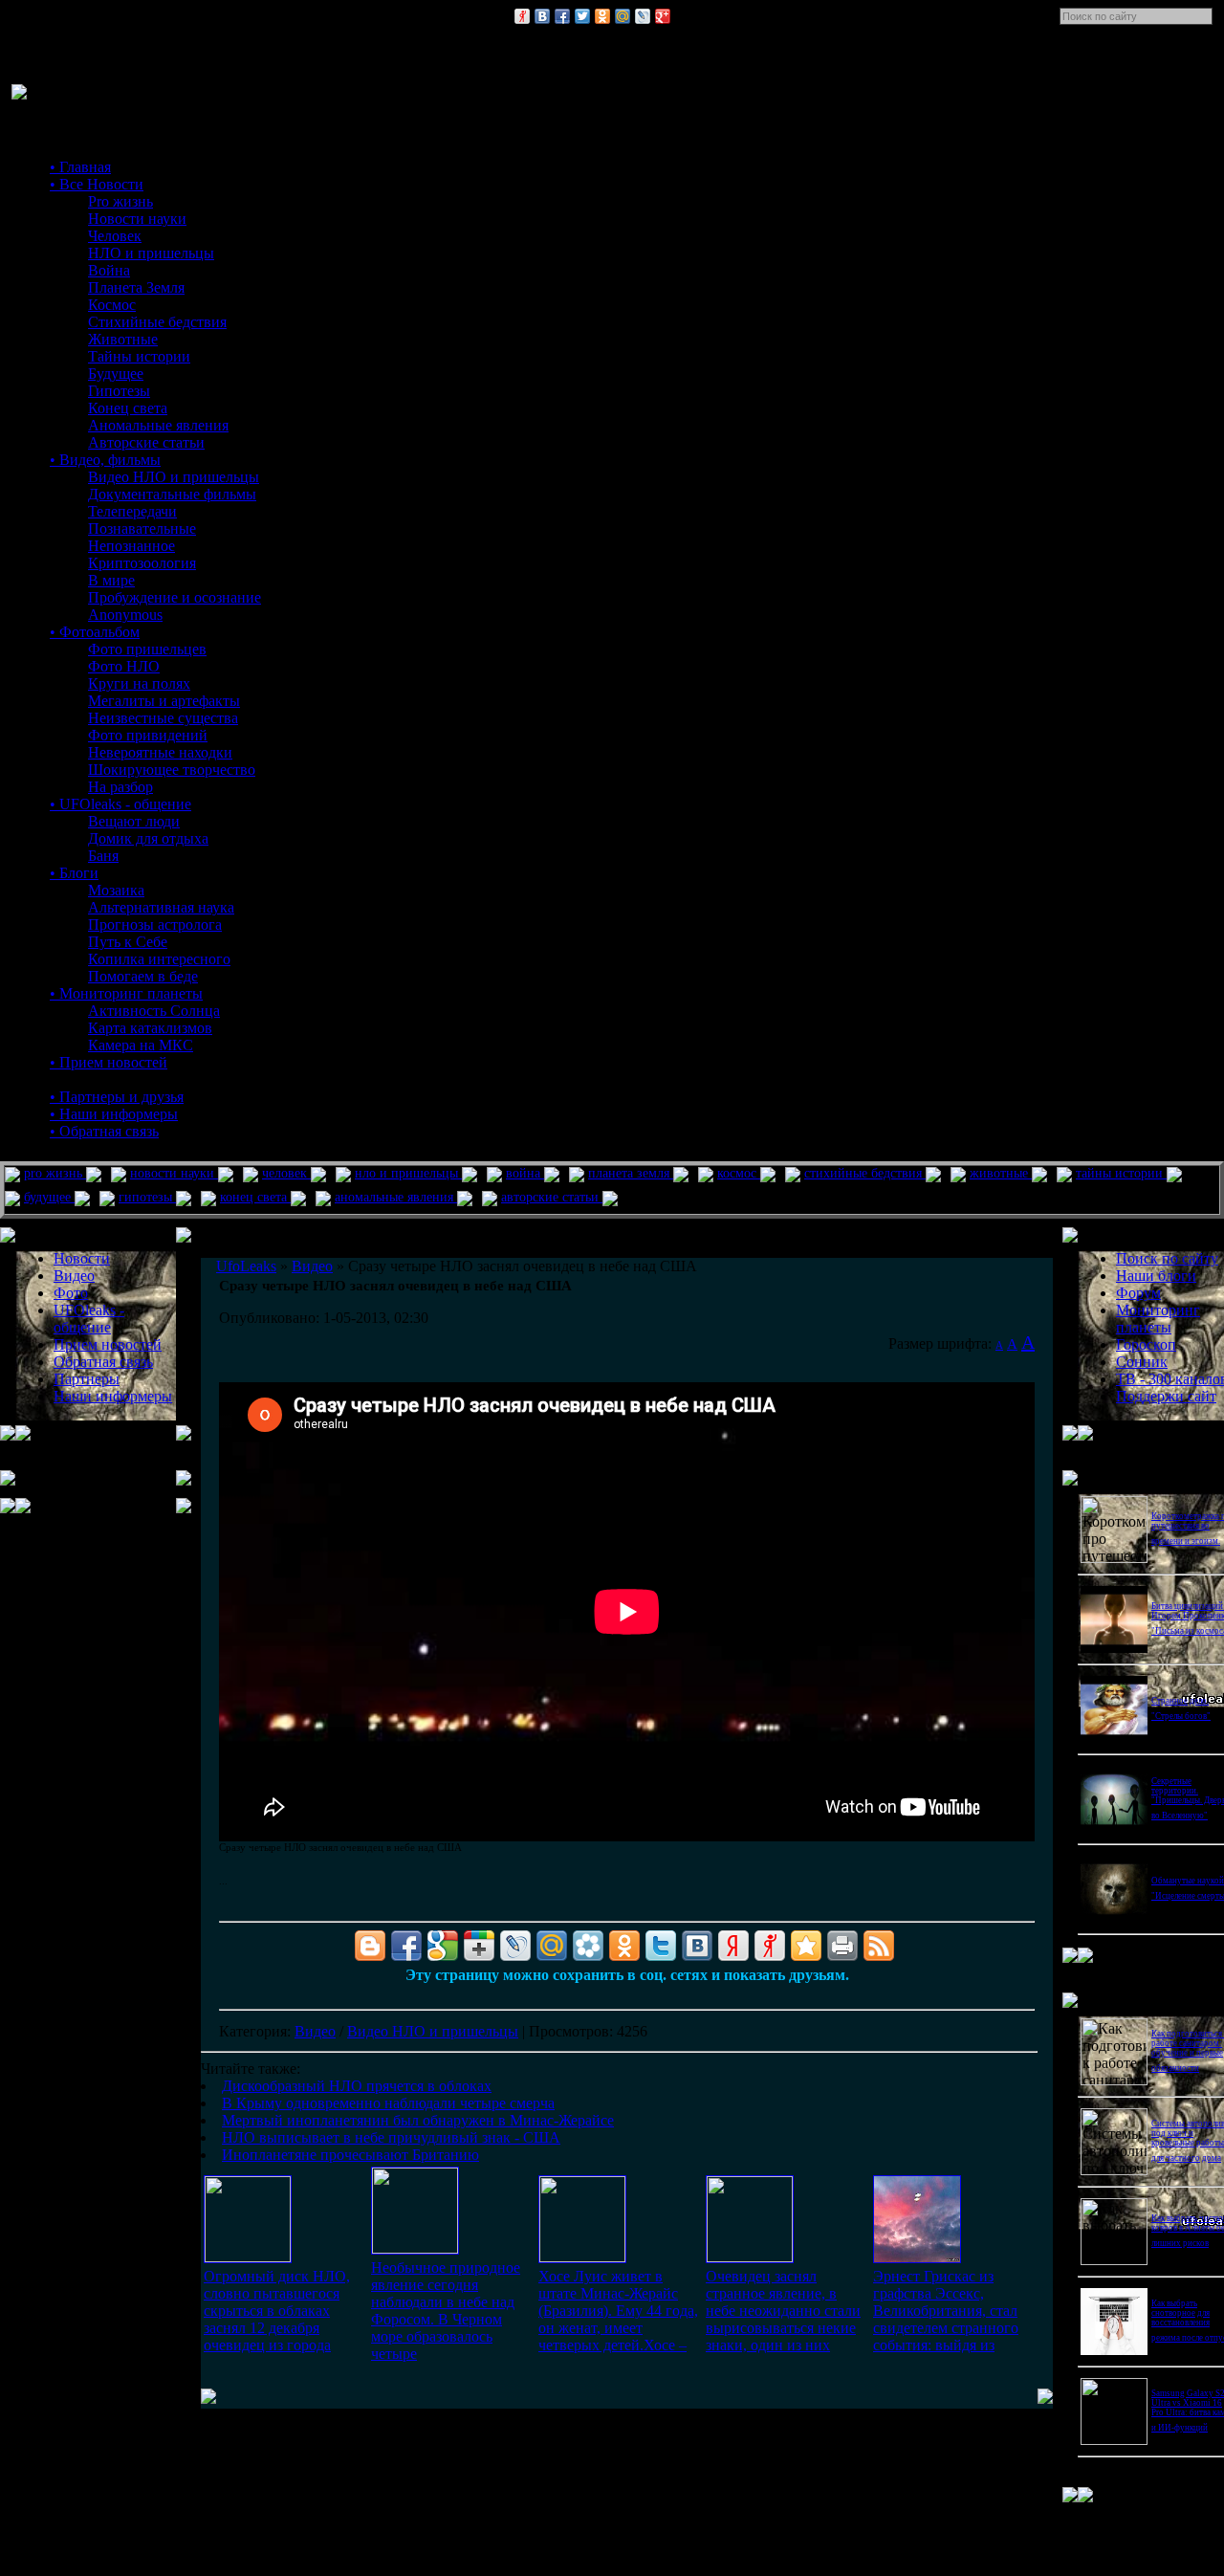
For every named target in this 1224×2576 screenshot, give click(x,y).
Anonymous (125, 615)
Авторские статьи (146, 442)
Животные (123, 339)
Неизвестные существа (163, 718)
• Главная (80, 167)
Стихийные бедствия (157, 322)
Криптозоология (142, 563)
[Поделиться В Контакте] (542, 16)
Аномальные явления (158, 425)
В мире (111, 580)
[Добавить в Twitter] (582, 16)
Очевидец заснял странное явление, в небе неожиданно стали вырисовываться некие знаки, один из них (783, 2311)
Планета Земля (136, 287)
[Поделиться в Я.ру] (522, 16)
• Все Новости (97, 184)
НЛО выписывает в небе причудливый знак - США (391, 2137)
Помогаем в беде (143, 976)
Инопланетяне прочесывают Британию (350, 2155)
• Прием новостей (109, 1062)
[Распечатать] (842, 1946)
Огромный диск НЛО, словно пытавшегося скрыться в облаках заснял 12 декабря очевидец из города (277, 2311)
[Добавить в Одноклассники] (602, 16)
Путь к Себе (128, 942)
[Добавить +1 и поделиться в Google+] (479, 1946)
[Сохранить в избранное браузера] (806, 1946)
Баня (103, 856)
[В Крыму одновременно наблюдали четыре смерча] (415, 2248)
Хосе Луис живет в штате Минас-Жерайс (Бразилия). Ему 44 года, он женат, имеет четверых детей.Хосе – (618, 2311)
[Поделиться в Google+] (663, 16)
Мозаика (116, 890)
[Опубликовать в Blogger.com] (370, 1946)
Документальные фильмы (172, 494)
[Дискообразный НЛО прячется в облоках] (248, 2257)
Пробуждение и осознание (175, 597)
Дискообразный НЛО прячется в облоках (357, 2086)
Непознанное (131, 546)
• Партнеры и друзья (117, 1097)
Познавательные (142, 528)
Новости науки (137, 219)
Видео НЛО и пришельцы (174, 477)
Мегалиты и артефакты (164, 701)
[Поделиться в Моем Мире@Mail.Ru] (623, 16)
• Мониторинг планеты (126, 993)
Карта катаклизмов (150, 1028)
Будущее (116, 374)
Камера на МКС (141, 1045)
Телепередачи (132, 511)
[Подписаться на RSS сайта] (879, 1946)
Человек (115, 236)
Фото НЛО (124, 666)
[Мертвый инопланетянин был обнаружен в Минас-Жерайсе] (582, 2257)
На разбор (120, 787)
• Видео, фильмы (105, 460)
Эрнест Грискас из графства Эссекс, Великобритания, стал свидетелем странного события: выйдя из (946, 2311)
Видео (315, 2031)
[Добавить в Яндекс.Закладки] (733, 1946)
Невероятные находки (160, 752)
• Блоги (74, 873)
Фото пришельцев (147, 649)
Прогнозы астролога (155, 925)
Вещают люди (134, 821)
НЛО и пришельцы (151, 253)
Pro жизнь (120, 201)
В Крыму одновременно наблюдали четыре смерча (388, 2103)
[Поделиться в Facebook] (562, 16)
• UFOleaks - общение (120, 804)
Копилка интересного (159, 959)
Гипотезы (119, 391)
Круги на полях (139, 683)
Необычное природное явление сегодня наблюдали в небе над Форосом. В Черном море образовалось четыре (446, 2311)
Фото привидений (148, 735)
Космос (112, 305)
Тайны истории (139, 356)
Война (109, 270)
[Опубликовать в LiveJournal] (643, 16)
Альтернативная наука (161, 907)
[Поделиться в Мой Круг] (588, 1946)
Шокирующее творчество (172, 770)
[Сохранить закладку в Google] (443, 1946)
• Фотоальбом (95, 632)
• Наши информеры (114, 1114)
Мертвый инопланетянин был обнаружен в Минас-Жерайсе (418, 2120)
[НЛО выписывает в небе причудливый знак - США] (750, 2257)
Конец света (128, 408)
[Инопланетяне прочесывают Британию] (917, 2258)
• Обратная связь (104, 1131)
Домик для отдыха (148, 838)
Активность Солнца (154, 1011)
